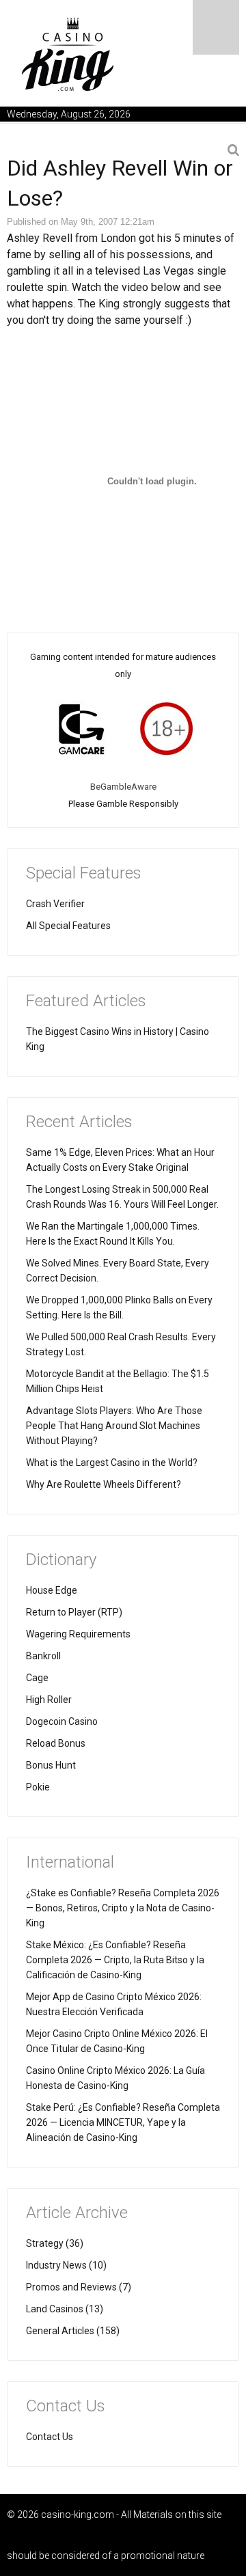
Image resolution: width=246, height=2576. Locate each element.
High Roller (49, 1700)
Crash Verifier (55, 904)
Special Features (84, 873)
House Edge (52, 1590)
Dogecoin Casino (62, 1721)
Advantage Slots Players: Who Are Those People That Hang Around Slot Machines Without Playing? (114, 1426)
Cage (37, 1678)
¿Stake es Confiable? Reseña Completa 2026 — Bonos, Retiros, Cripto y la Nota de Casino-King (123, 1908)
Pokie (38, 1787)
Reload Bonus (56, 1743)
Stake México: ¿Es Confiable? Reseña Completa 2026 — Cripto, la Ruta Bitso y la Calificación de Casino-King (115, 1960)
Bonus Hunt (51, 1765)
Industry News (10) (66, 2265)
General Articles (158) (73, 2331)
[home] (68, 54)
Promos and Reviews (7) (79, 2287)
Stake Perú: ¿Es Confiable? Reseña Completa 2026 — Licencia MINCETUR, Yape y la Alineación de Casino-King (123, 2122)
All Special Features (68, 926)
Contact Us (50, 2437)
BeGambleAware (123, 787)
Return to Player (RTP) (74, 1612)
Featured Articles (86, 1001)
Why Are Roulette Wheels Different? (104, 1484)
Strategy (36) (55, 2243)
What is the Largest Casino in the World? (112, 1463)
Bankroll (43, 1656)
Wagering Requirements (78, 1634)
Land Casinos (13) (65, 2309)
